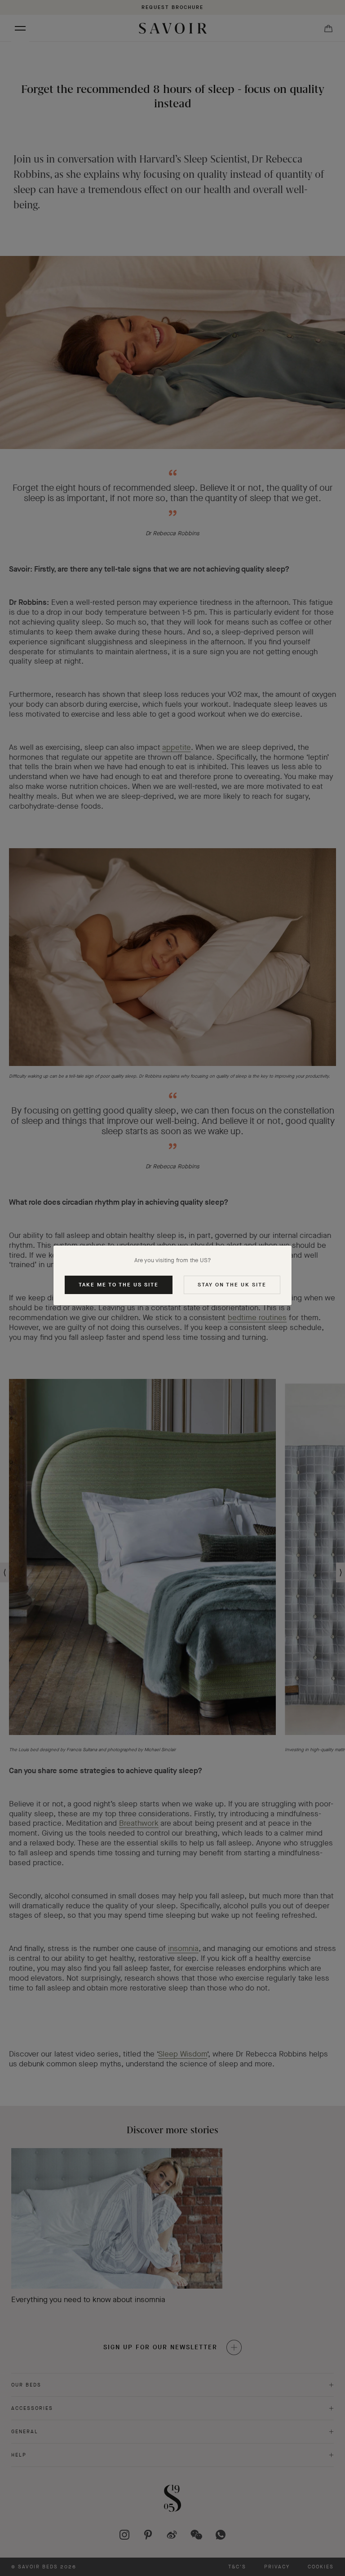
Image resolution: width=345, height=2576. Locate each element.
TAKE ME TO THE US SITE (119, 1285)
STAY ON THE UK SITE (232, 1285)
